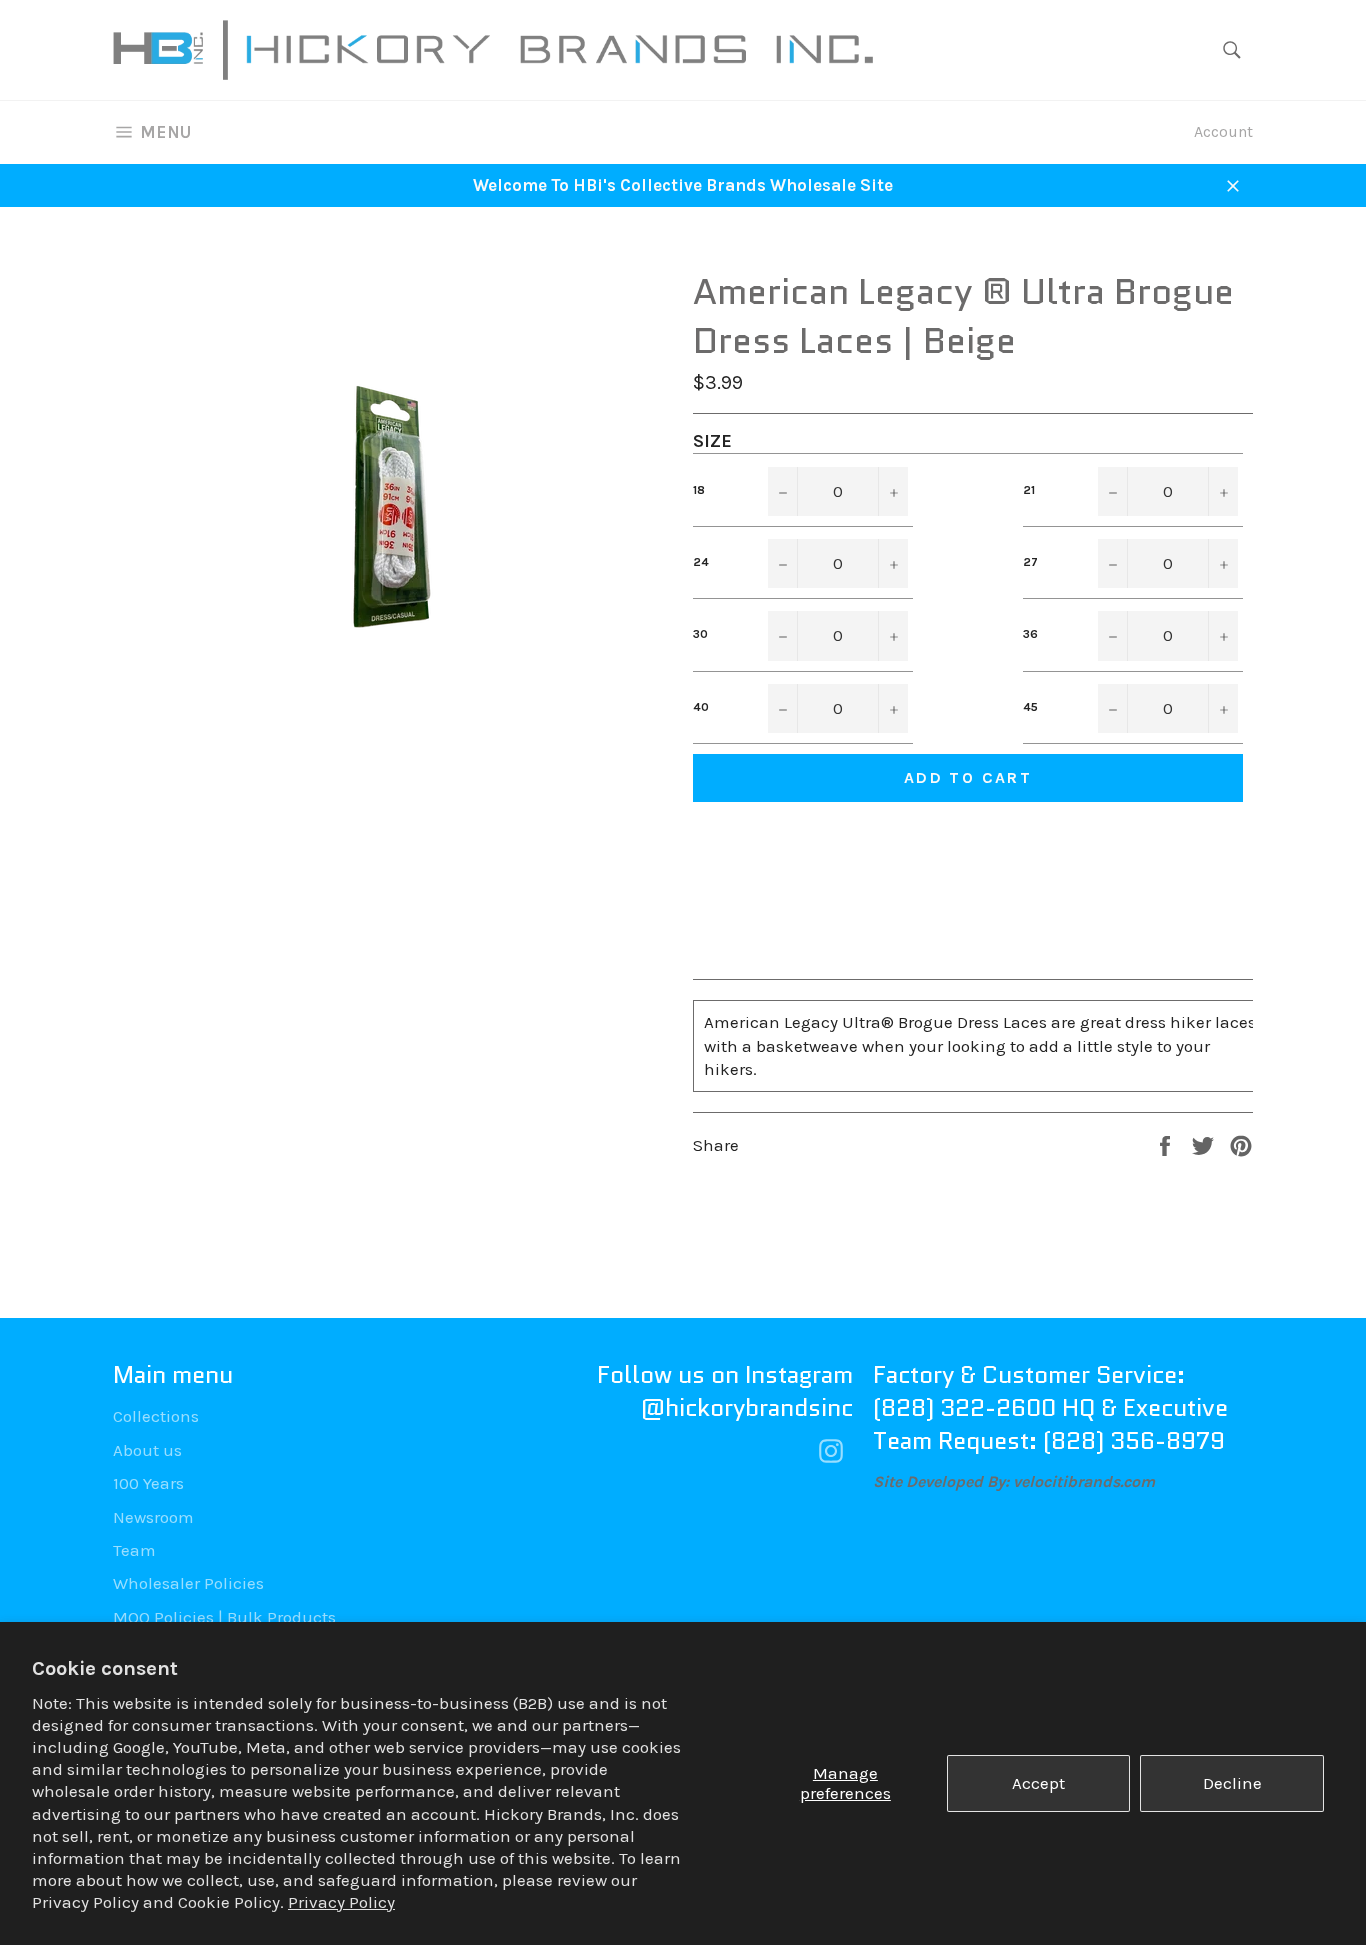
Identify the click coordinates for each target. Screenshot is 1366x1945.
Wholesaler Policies (188, 1583)
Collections (156, 1416)
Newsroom (153, 1517)
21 (1029, 490)
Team (134, 1550)
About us (147, 1450)
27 (1030, 562)
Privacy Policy (341, 1902)
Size (712, 441)
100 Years (148, 1483)
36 (1030, 634)
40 (701, 707)
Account (1223, 131)
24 (701, 562)
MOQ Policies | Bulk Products (224, 1617)
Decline (1232, 1783)
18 (699, 490)
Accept (1038, 1783)
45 (1030, 707)
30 (700, 634)
